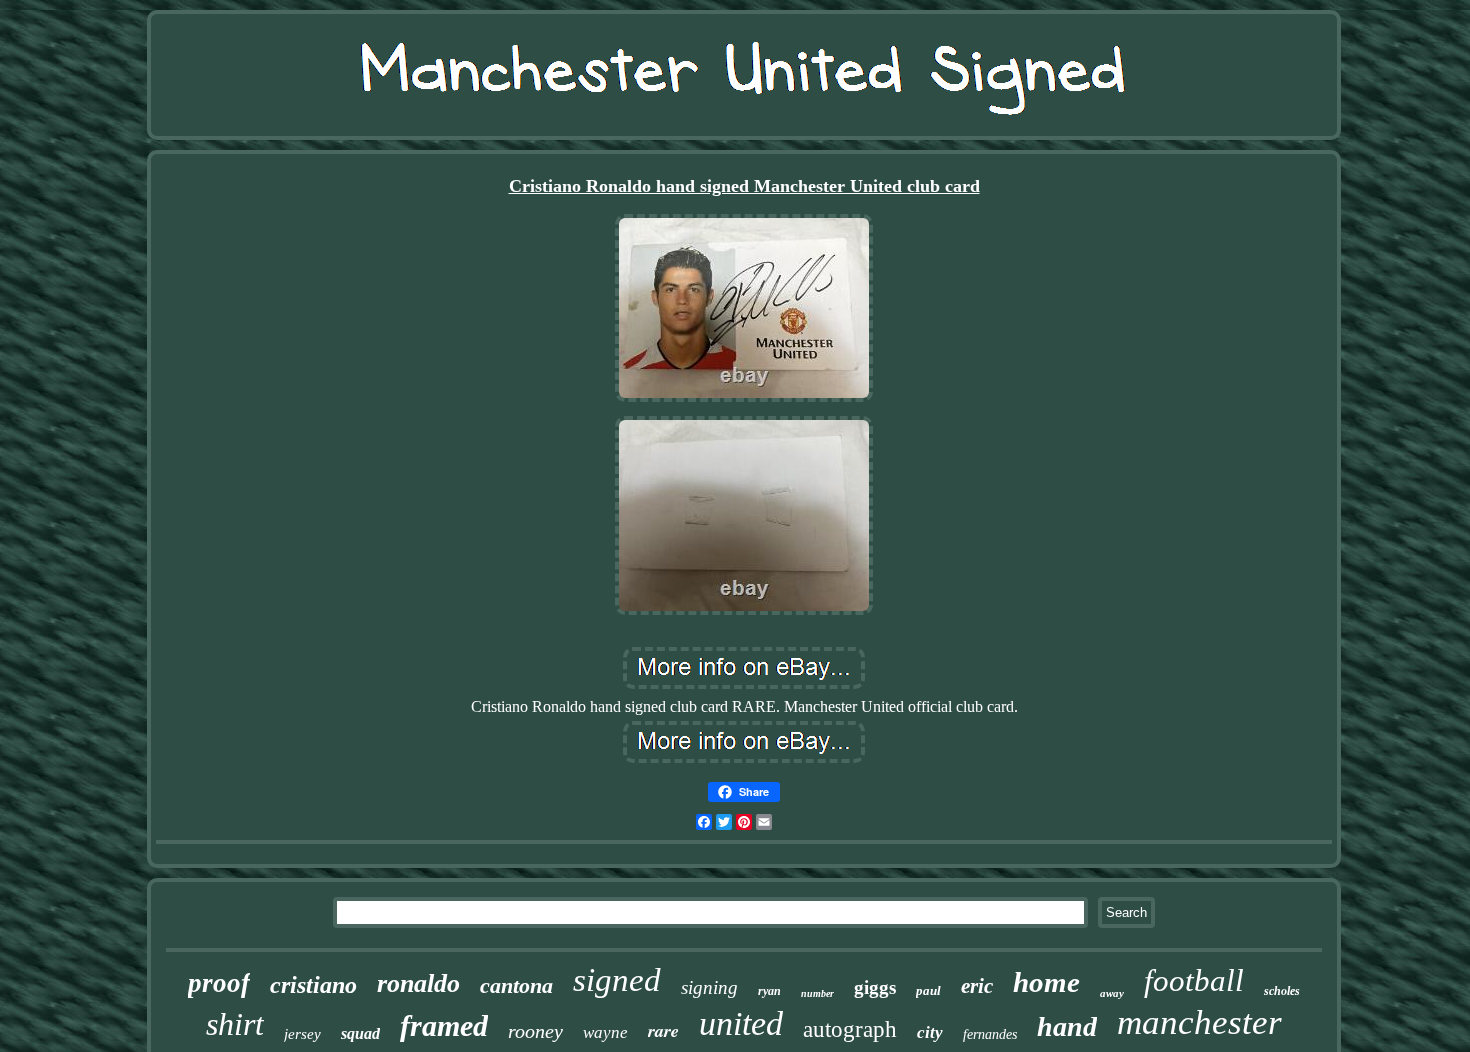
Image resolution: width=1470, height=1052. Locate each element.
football (1194, 980)
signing (709, 987)
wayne (605, 1032)
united (741, 1023)
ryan (769, 991)
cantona (516, 985)
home (1046, 982)
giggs (875, 987)
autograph (850, 1029)
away (1112, 993)
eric (977, 986)
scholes (1282, 991)
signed (617, 980)
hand (1067, 1026)
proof (219, 983)
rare (663, 1030)
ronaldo (418, 983)
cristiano (313, 985)
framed (444, 1025)
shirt (235, 1024)
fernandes (990, 1034)
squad (360, 1033)
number (817, 993)
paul (928, 990)
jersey (302, 1034)
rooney (535, 1031)
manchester (1199, 1022)
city (930, 1032)
